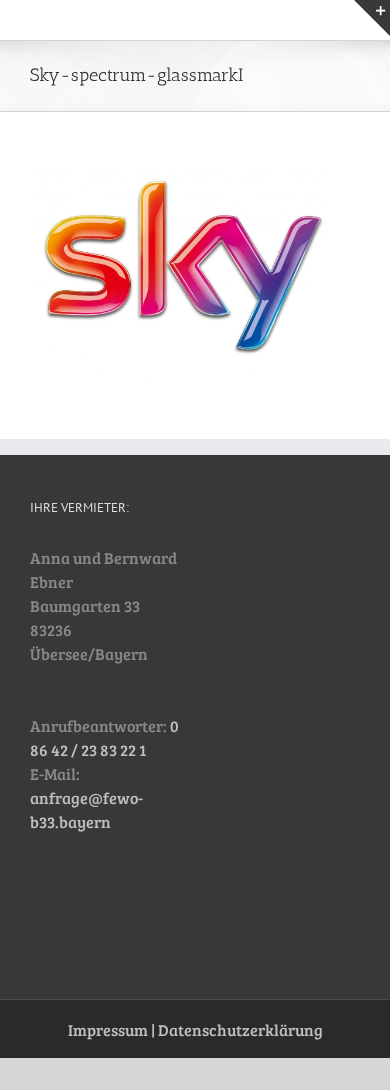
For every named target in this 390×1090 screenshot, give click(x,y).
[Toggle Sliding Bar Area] (372, 18)
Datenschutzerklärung (240, 1029)
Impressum (108, 1029)
